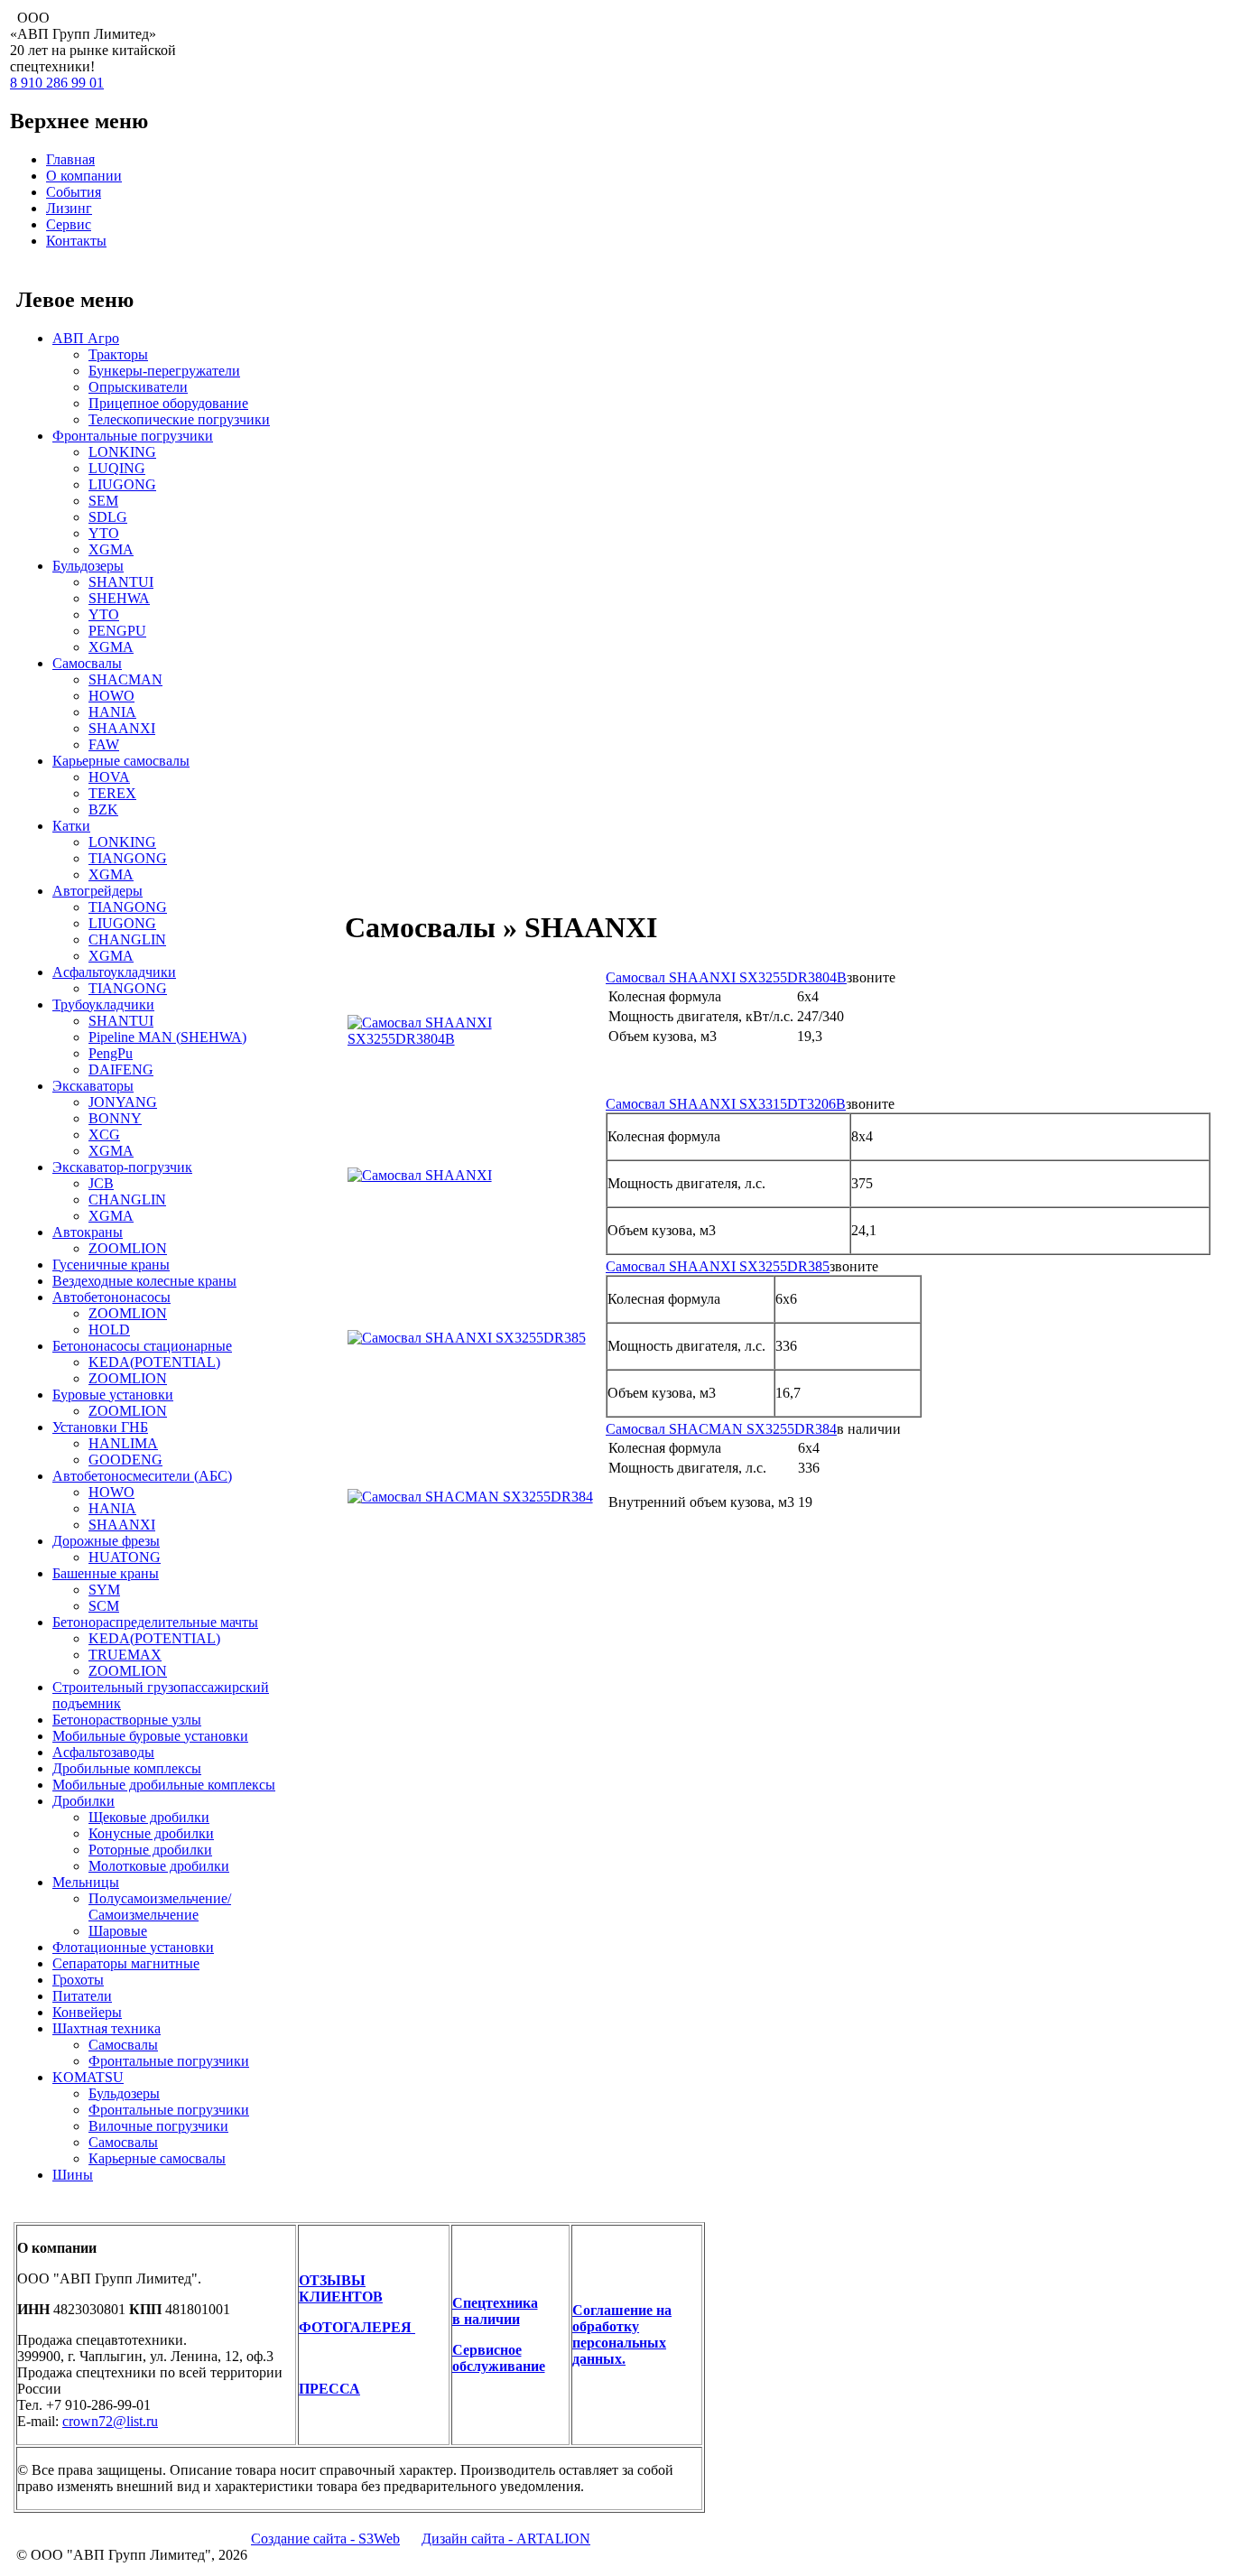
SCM (104, 1606)
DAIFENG (121, 1069)
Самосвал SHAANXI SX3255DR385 (718, 1266)
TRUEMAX (125, 1655)
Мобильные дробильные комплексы (164, 1785)
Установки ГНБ (100, 1427)
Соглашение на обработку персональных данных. (622, 2334)
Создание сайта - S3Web (325, 2539)
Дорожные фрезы (106, 1541)
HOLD (109, 1330)
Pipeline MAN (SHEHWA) (167, 1037)
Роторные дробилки (150, 1850)
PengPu (111, 1053)
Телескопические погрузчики (179, 419)
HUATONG (125, 1557)
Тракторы (118, 354)
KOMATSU (88, 2077)
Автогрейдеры (97, 891)
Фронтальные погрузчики (133, 436)
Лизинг (69, 208)
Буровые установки (113, 1395)
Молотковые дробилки (159, 1866)
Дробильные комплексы (127, 1768)
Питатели (82, 1996)
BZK (103, 809)
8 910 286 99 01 (57, 83)
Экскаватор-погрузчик (122, 1167)
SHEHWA (119, 598)
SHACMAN (125, 679)
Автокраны (88, 1232)
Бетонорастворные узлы (127, 1720)
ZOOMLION (128, 1248)
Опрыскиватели (138, 387)
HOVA (109, 777)
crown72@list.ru (110, 2421)
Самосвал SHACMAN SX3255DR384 (721, 1429)
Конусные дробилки (151, 1833)
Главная (70, 159)
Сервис (69, 224)
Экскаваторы (93, 1086)
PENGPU (117, 631)
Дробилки (83, 1801)
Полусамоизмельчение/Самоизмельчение (160, 1906)
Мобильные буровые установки (150, 1736)
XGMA (111, 549)
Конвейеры (87, 2012)
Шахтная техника (107, 2028)
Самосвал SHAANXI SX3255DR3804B (726, 977)
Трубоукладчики (103, 1004)
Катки (71, 826)
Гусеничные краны (111, 1265)
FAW (104, 744)
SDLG (108, 517)
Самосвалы (87, 663)
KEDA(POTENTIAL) (154, 1362)
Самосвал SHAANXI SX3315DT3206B (726, 1104)
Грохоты (78, 1980)
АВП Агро (86, 338)
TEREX (112, 793)
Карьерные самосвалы (121, 761)
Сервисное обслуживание (499, 2358)
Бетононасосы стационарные (142, 1346)
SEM (103, 501)
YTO (104, 533)
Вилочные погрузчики (158, 2126)
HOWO (111, 696)
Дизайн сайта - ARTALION (506, 2539)
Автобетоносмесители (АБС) (142, 1476)
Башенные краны (106, 1573)
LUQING (117, 468)
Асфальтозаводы (103, 1752)
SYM (104, 1590)
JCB (101, 1183)
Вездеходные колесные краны (144, 1281)
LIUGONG (122, 484)
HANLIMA (123, 1443)
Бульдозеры (88, 566)
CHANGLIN (127, 939)
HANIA (112, 712)
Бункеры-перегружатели (164, 371)
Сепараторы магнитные (126, 1963)
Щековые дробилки (149, 1817)
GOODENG (125, 1460)
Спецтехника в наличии (495, 2311)
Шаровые (118, 1931)
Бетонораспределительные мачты (155, 1622)
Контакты (76, 241)
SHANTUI (121, 582)
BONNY (115, 1118)
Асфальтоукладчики (114, 972)
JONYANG (123, 1102)
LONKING (122, 452)
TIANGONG (128, 858)
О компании (84, 176)
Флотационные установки (133, 1947)
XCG (104, 1135)
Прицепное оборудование (168, 403)
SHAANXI (122, 728)
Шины (73, 2175)
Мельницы (86, 1882)
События (74, 192)
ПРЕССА (329, 2389)
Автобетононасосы (111, 1297)
